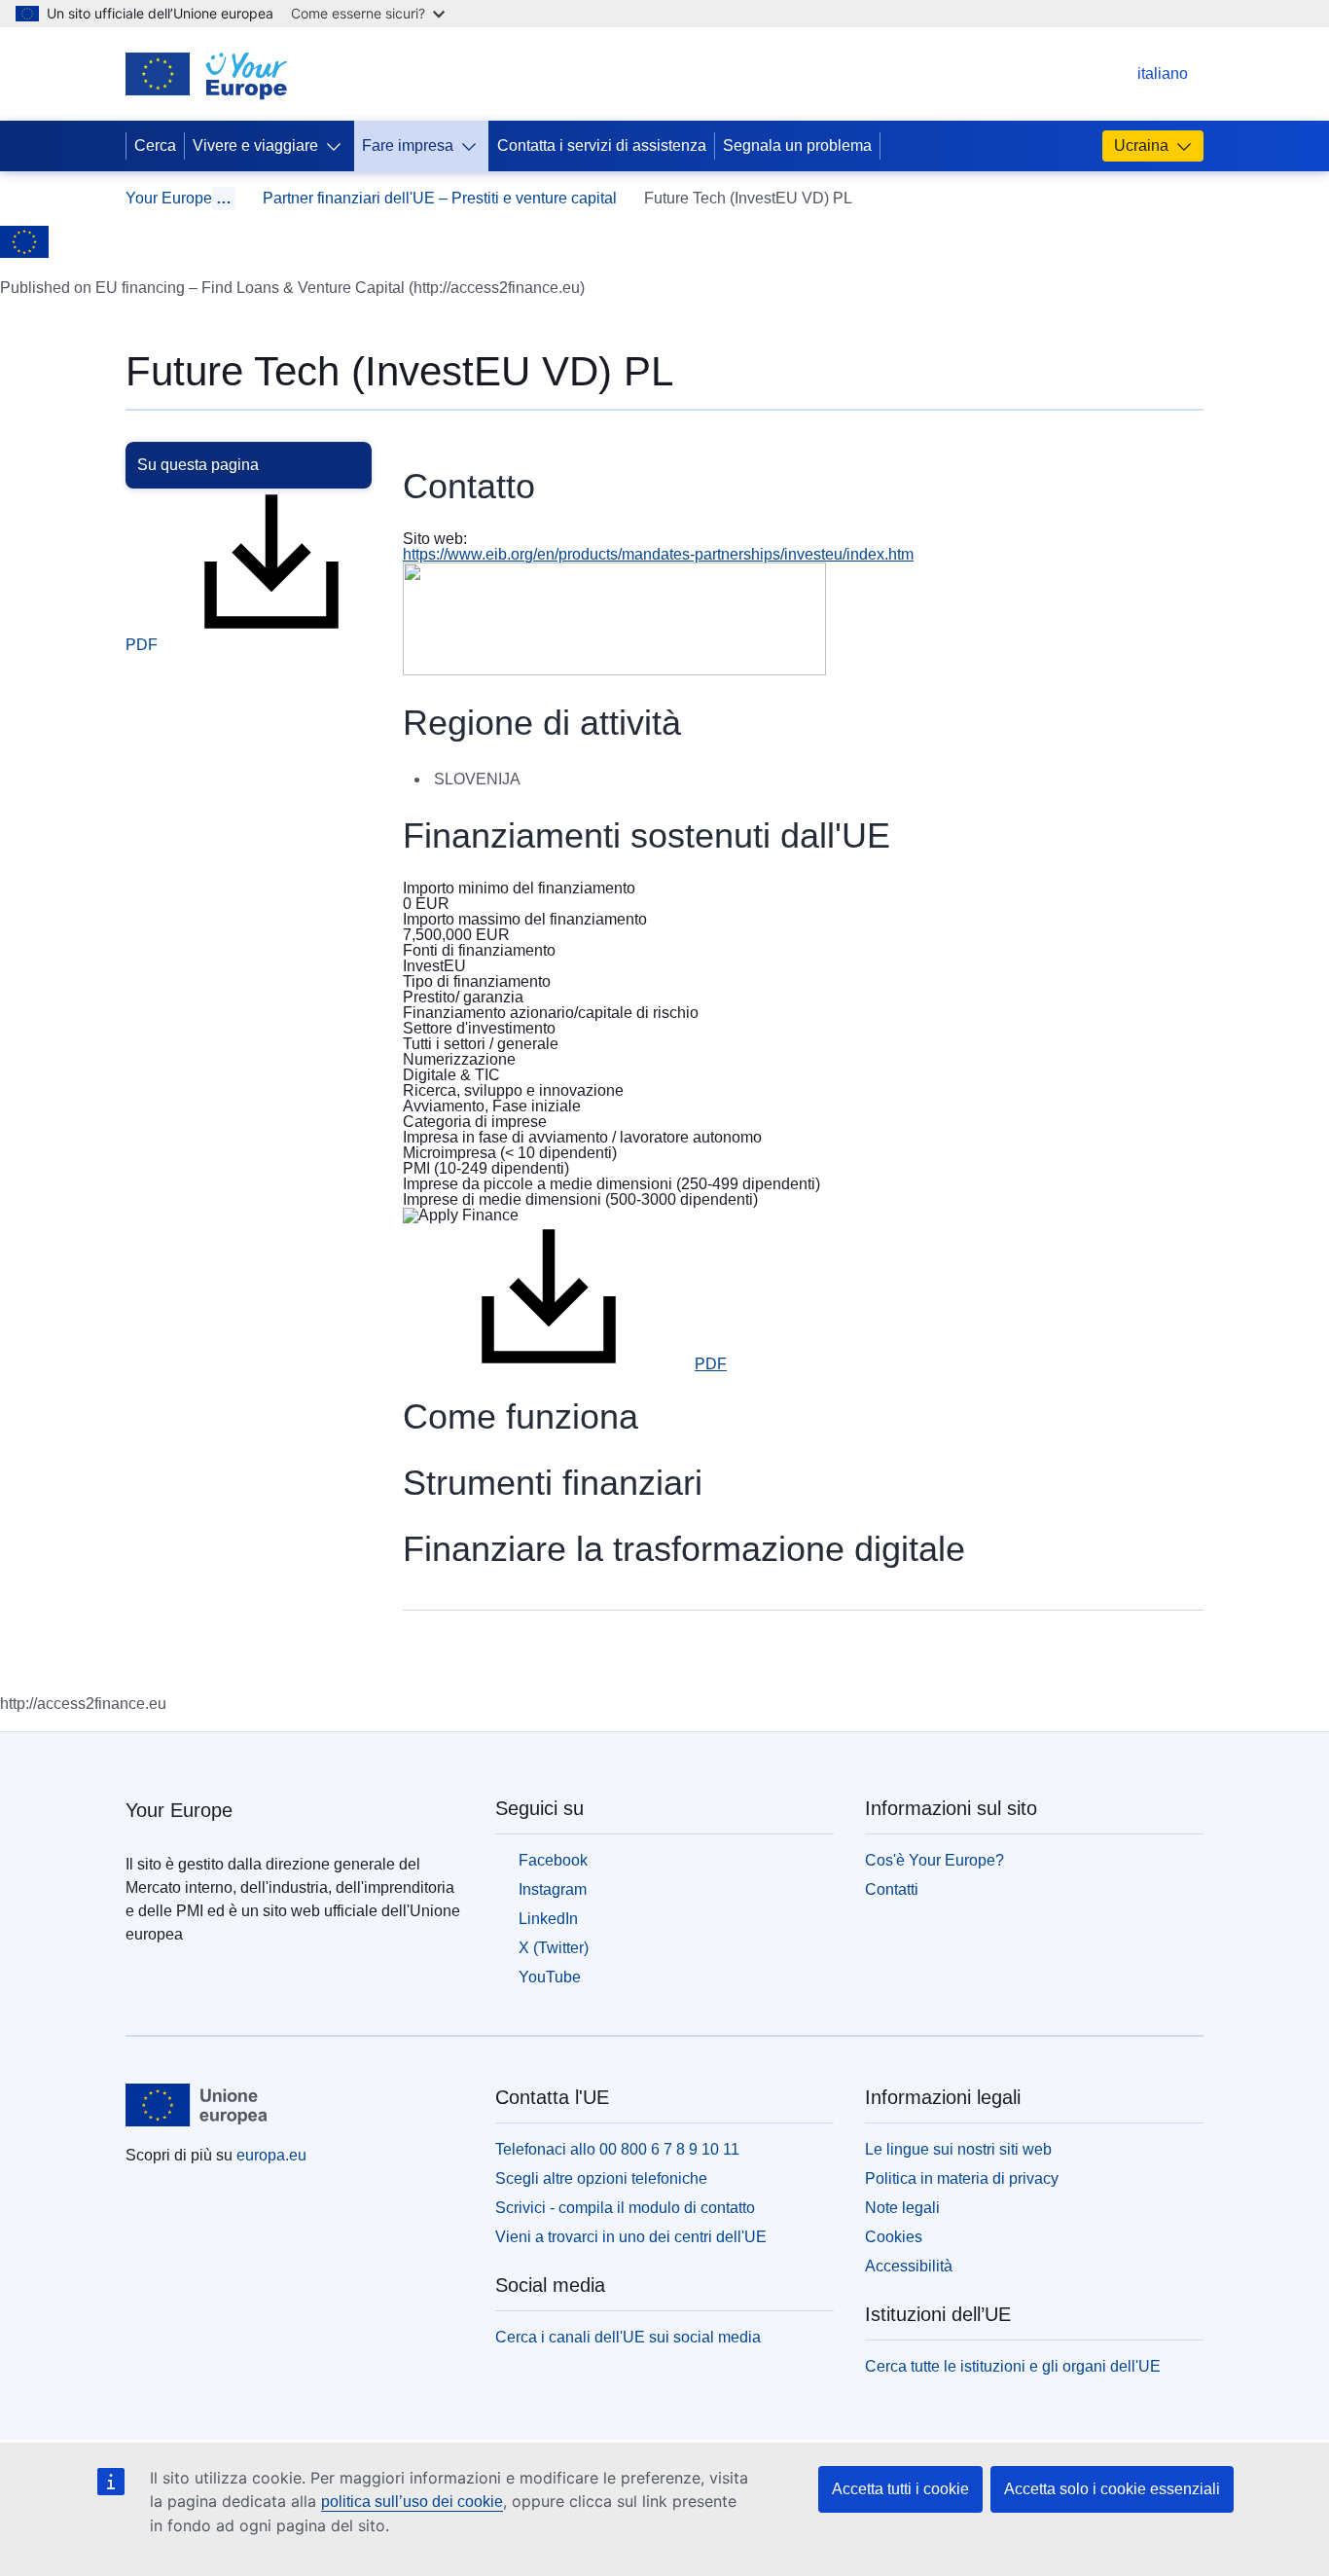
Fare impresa (408, 145)
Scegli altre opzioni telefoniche (601, 2178)
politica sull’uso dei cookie (412, 2502)
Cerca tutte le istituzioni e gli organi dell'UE (1013, 2366)
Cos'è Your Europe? (934, 1860)
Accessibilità (909, 2266)
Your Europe (169, 198)
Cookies (894, 2237)
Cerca (155, 145)
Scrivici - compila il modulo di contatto (625, 2208)
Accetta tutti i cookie (900, 2489)
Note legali (902, 2208)
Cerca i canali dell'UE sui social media (628, 2337)
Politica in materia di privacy (962, 2178)
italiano (1149, 73)
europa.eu (271, 2155)
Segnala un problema (797, 145)
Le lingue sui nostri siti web (958, 2149)
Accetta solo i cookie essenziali (1112, 2489)
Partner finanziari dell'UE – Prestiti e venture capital (440, 198)
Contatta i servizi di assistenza (602, 145)
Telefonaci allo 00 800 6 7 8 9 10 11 (617, 2149)
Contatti (892, 1889)
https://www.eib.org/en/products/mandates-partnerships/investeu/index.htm (658, 554)
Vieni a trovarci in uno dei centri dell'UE (631, 2237)
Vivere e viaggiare (255, 145)
